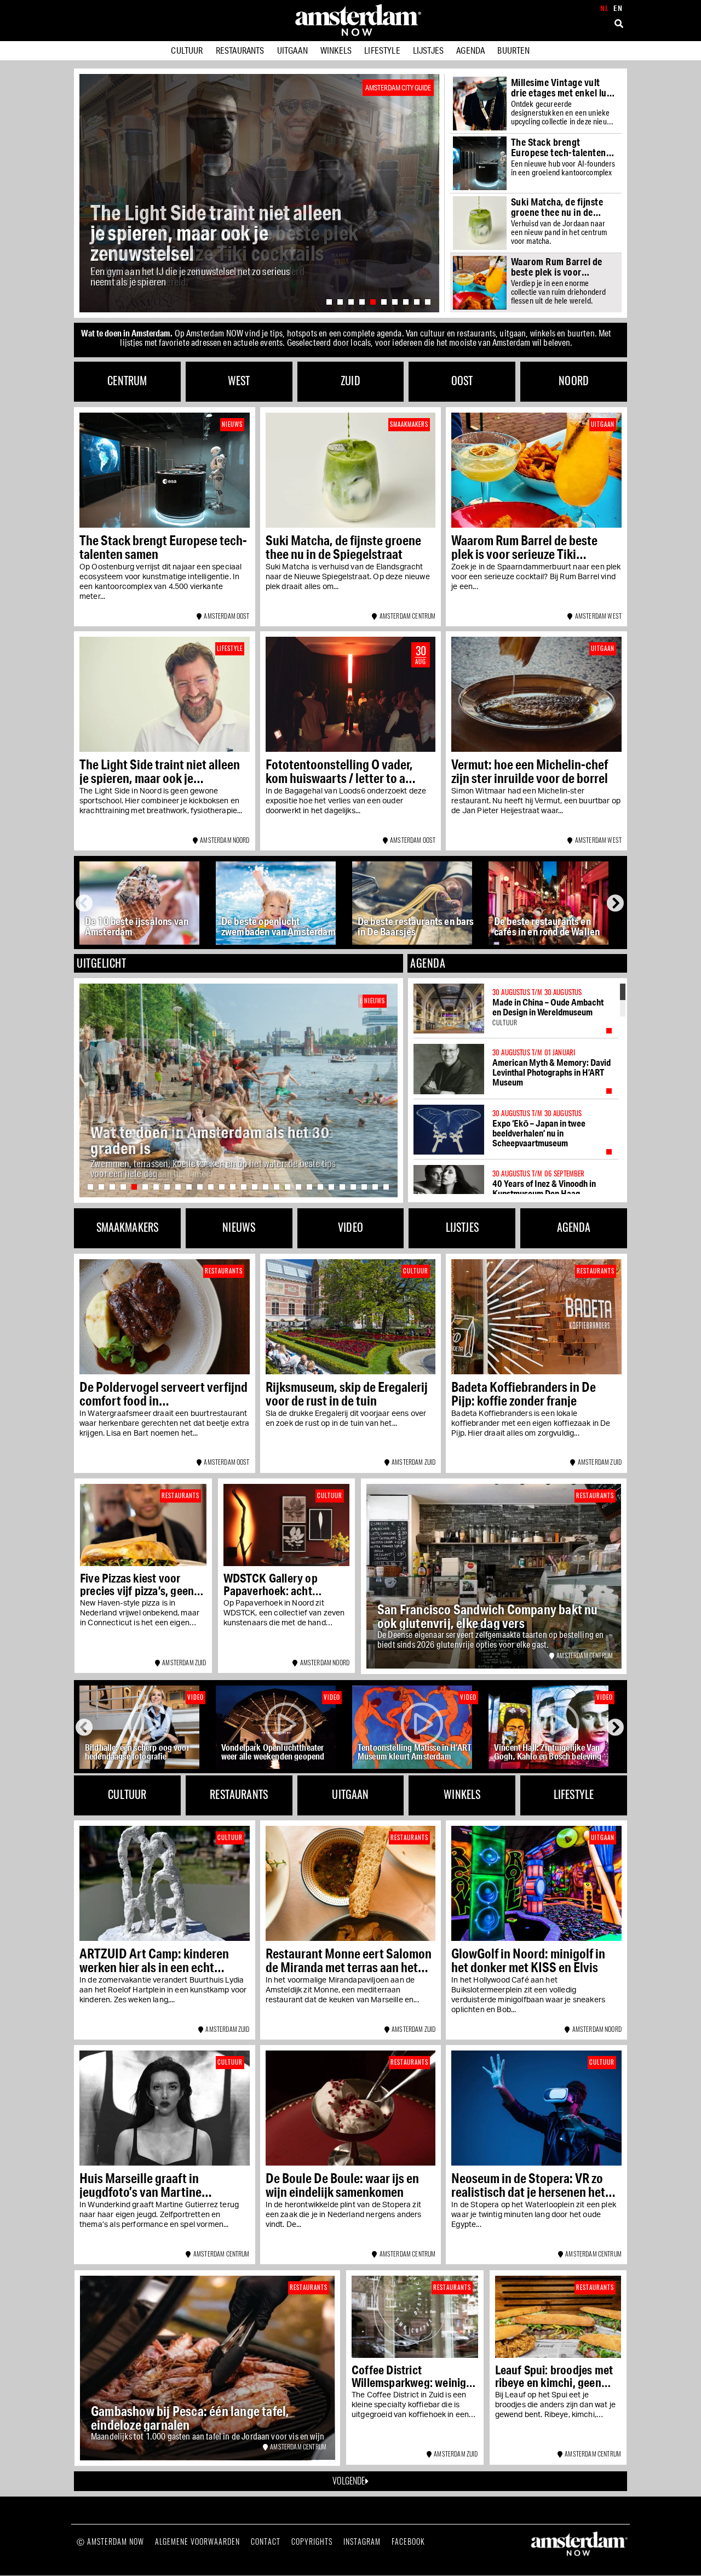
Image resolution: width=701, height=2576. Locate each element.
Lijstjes (428, 50)
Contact (266, 2541)
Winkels (336, 50)
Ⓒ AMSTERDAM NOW (110, 2541)
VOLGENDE (349, 2481)
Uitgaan (292, 50)
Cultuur (187, 50)
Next (616, 903)
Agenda (470, 50)
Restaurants (240, 50)
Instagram (362, 2541)
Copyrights (312, 2541)
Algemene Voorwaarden (197, 2541)
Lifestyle (382, 50)
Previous (87, 903)
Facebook (408, 2541)
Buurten (513, 50)
